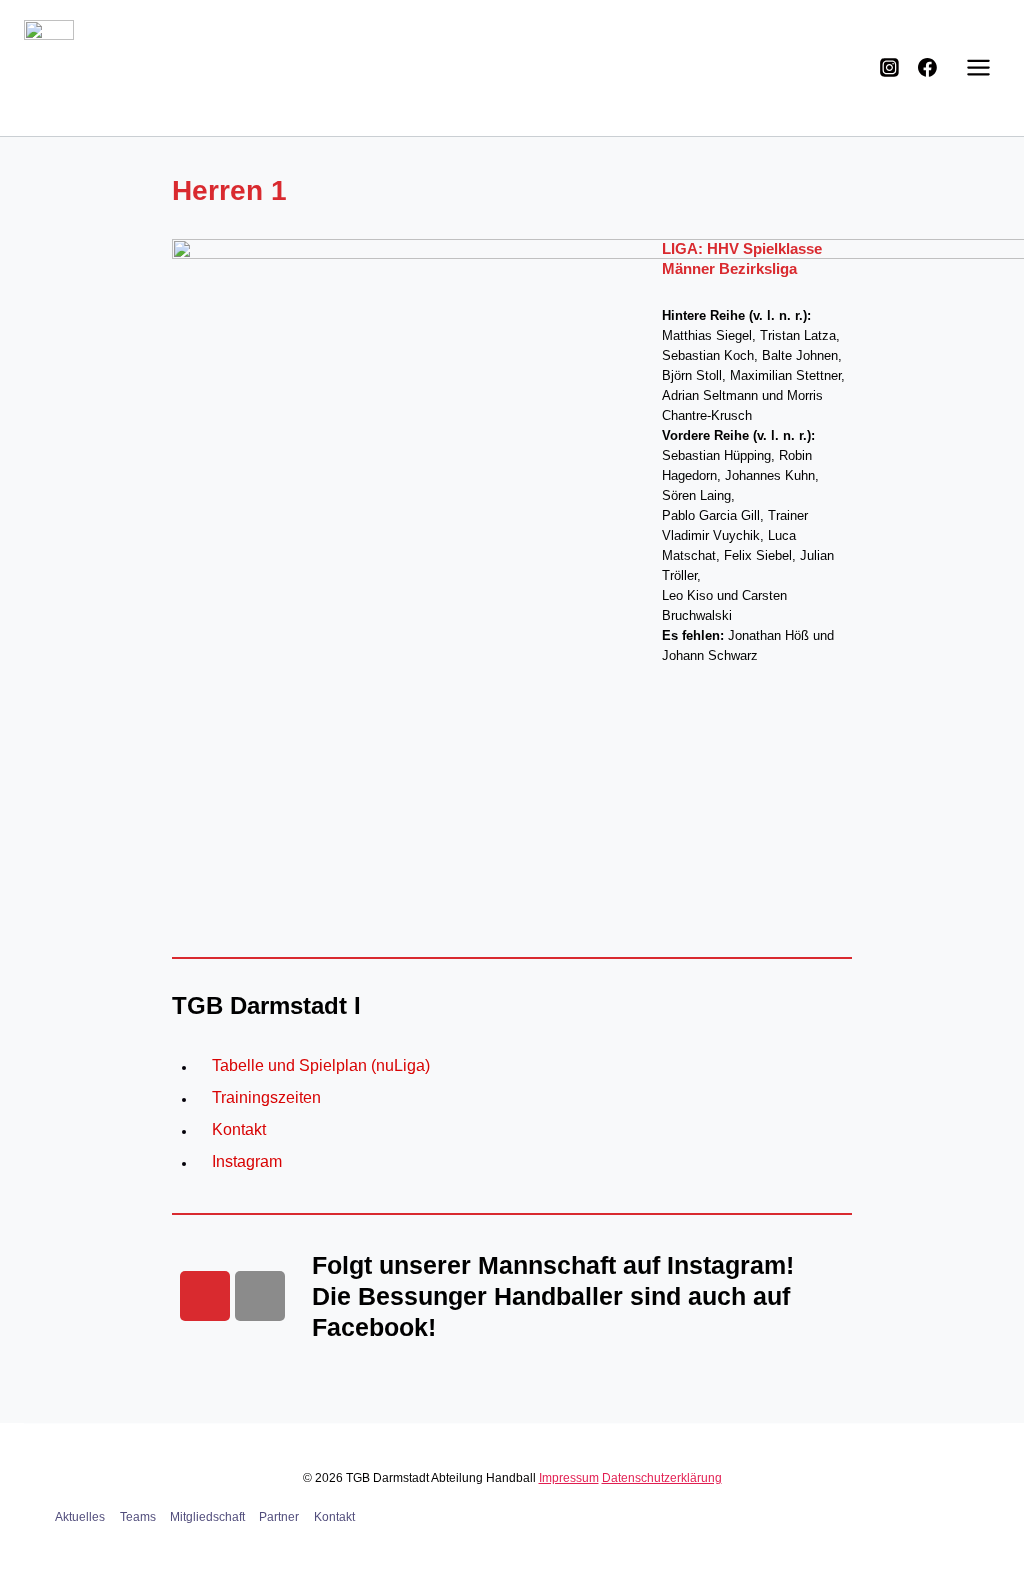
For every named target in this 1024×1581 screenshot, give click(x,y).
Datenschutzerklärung (662, 1478)
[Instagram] (890, 68)
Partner (279, 1517)
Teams (138, 1517)
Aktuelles (80, 1517)
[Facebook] (928, 68)
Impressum (569, 1478)
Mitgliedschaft (207, 1517)
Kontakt (334, 1517)
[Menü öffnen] (978, 68)
